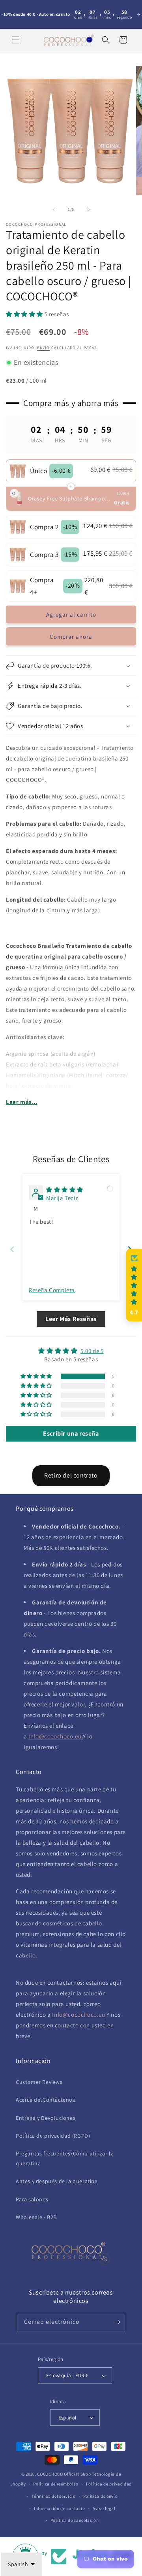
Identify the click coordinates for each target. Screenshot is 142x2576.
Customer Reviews (39, 2082)
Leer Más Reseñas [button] (71, 1319)
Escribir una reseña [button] (71, 1433)
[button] (16, 40)
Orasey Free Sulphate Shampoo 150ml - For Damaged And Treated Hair (70, 498)
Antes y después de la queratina (57, 2181)
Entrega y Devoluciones (46, 2118)
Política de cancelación (75, 2520)
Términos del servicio (54, 2496)
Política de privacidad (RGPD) (53, 2136)
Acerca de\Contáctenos (46, 2100)
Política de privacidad (109, 2484)
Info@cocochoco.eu (55, 1736)
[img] (65, 1190)
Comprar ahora (71, 637)
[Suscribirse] (117, 2322)
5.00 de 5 (92, 1351)
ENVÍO (44, 348)
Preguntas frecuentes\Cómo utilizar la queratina (65, 2158)
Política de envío (101, 2496)
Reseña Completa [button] (52, 1290)
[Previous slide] (12, 1249)
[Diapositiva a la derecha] (88, 209)
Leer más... (22, 1102)
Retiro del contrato (71, 1475)
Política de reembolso (56, 2484)
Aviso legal (104, 2508)
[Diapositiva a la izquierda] (54, 209)
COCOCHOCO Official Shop (64, 2474)
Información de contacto (60, 2508)
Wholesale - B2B (36, 2217)
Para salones (32, 2199)
